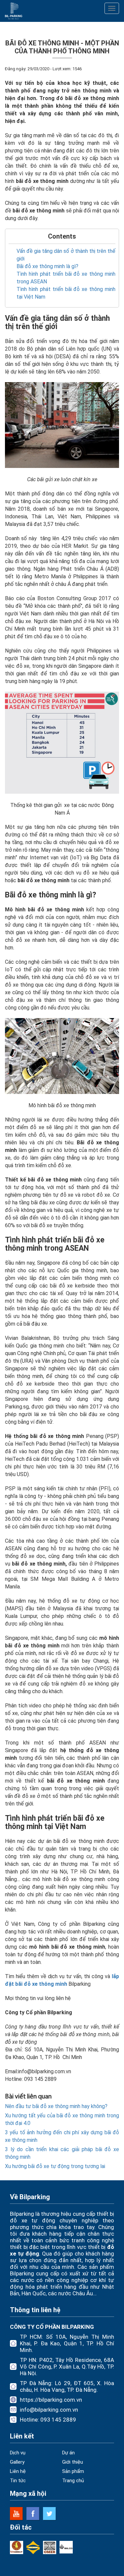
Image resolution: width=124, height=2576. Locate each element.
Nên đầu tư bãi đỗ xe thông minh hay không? (56, 2106)
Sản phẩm (73, 2471)
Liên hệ (18, 2471)
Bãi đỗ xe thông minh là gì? (47, 266)
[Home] (14, 11)
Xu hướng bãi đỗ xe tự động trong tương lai (55, 2166)
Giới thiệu (73, 2462)
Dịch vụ (18, 2453)
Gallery (17, 2462)
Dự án (68, 2453)
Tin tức (18, 2481)
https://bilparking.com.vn (51, 2400)
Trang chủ (73, 2481)
